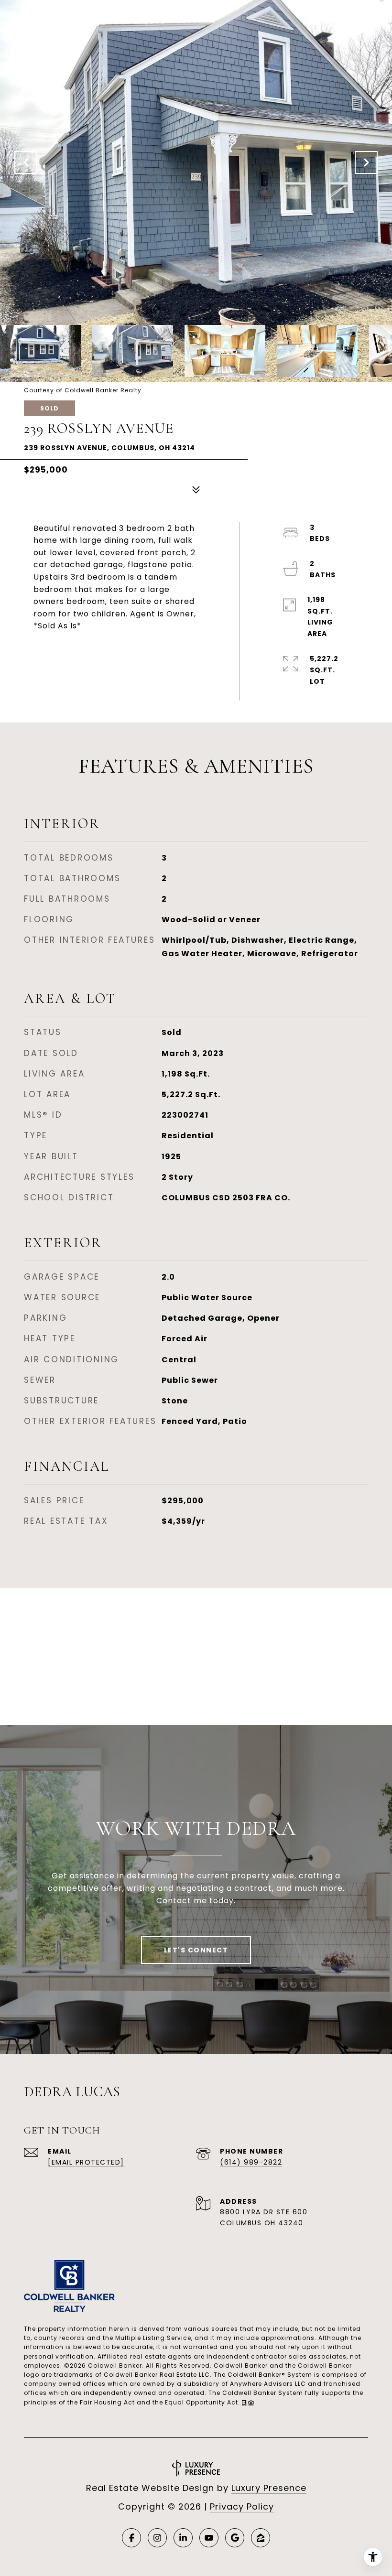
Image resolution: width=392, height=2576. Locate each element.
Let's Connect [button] (196, 1950)
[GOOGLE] (235, 2538)
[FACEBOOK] (131, 2538)
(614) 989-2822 (251, 2162)
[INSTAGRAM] (157, 2538)
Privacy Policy (242, 2506)
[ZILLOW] (261, 2538)
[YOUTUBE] (209, 2538)
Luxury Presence (269, 2488)
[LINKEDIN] (183, 2538)
